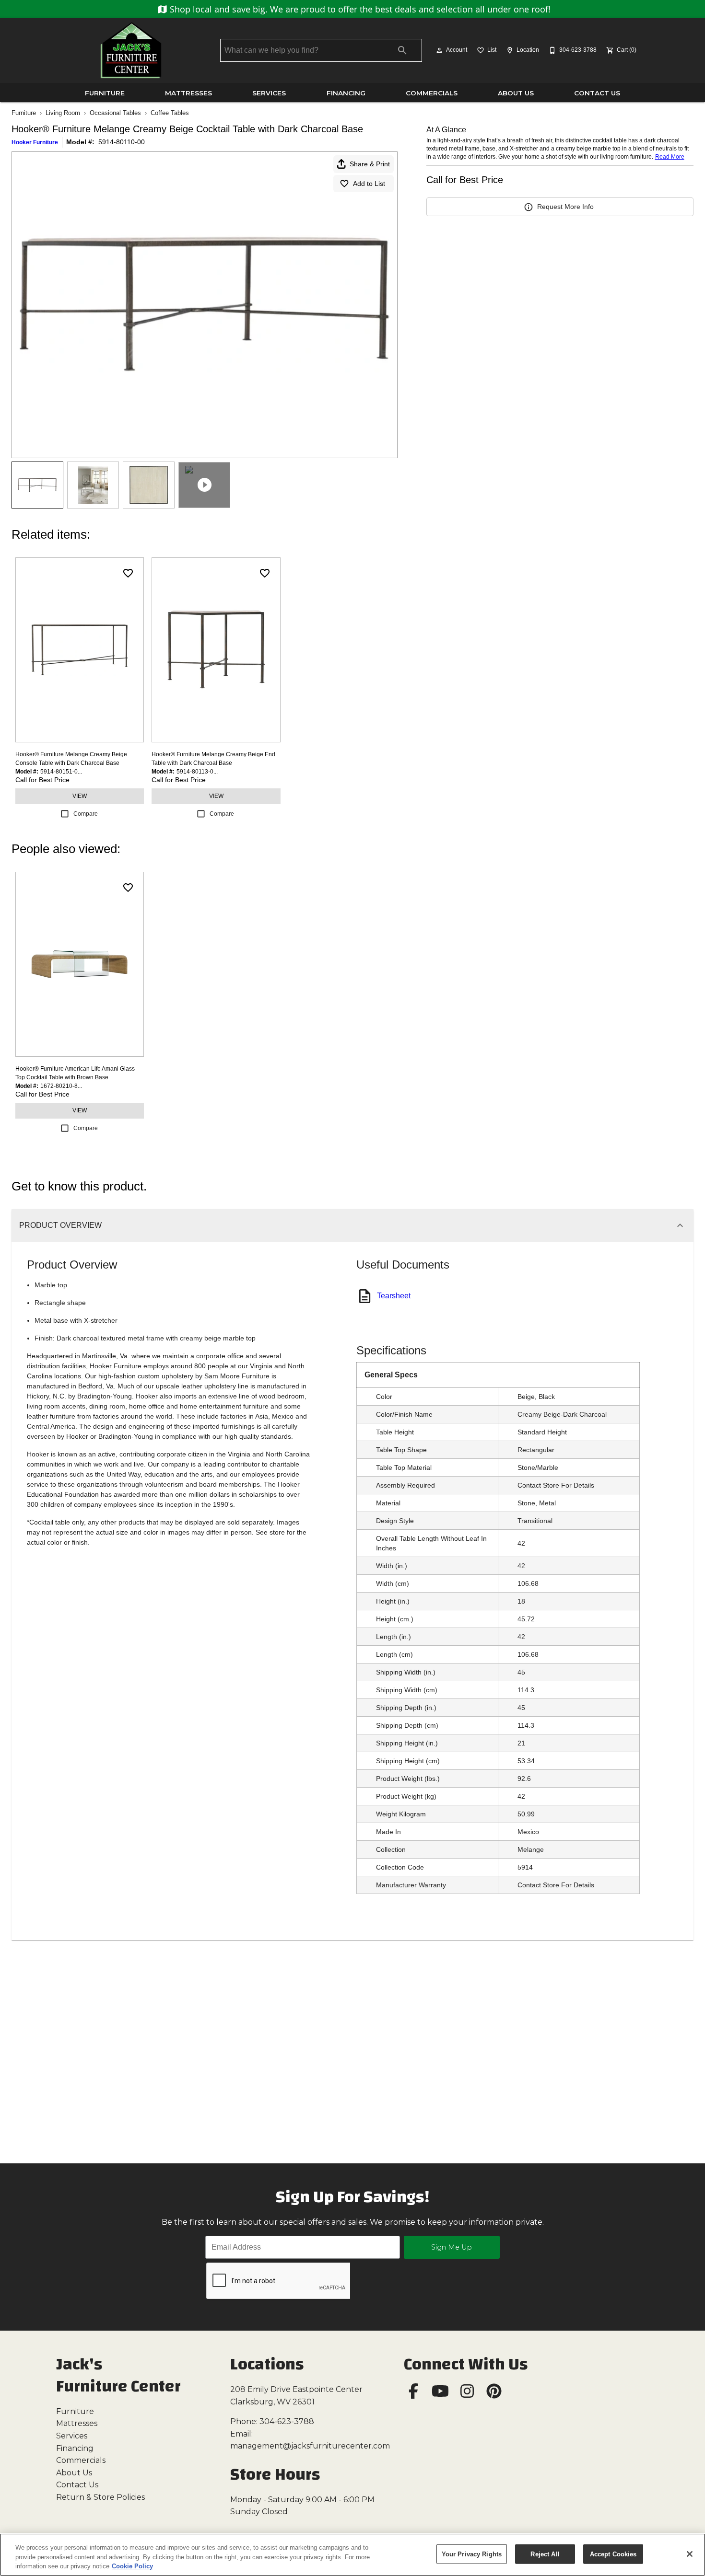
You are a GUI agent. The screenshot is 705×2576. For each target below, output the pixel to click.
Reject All (545, 2554)
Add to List (369, 184)
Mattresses (188, 93)
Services (269, 93)
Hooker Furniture (35, 142)
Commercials (432, 93)
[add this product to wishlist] (128, 573)
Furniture (105, 93)
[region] (352, 2555)
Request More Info (565, 207)
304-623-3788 (287, 2421)
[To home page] (131, 50)
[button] (439, 50)
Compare (86, 814)
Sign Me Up (452, 2247)
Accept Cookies (613, 2554)
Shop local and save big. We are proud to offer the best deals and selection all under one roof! (359, 9)
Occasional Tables (115, 113)
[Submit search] (402, 50)
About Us (516, 93)
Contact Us (597, 93)
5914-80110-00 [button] (122, 142)
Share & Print (370, 164)
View (80, 796)
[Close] (690, 2554)
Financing (346, 93)
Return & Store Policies (100, 2497)
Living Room (63, 113)
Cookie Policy (132, 2566)
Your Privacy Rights (472, 2554)
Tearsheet (394, 1296)
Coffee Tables (170, 113)
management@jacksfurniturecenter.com (310, 2446)
